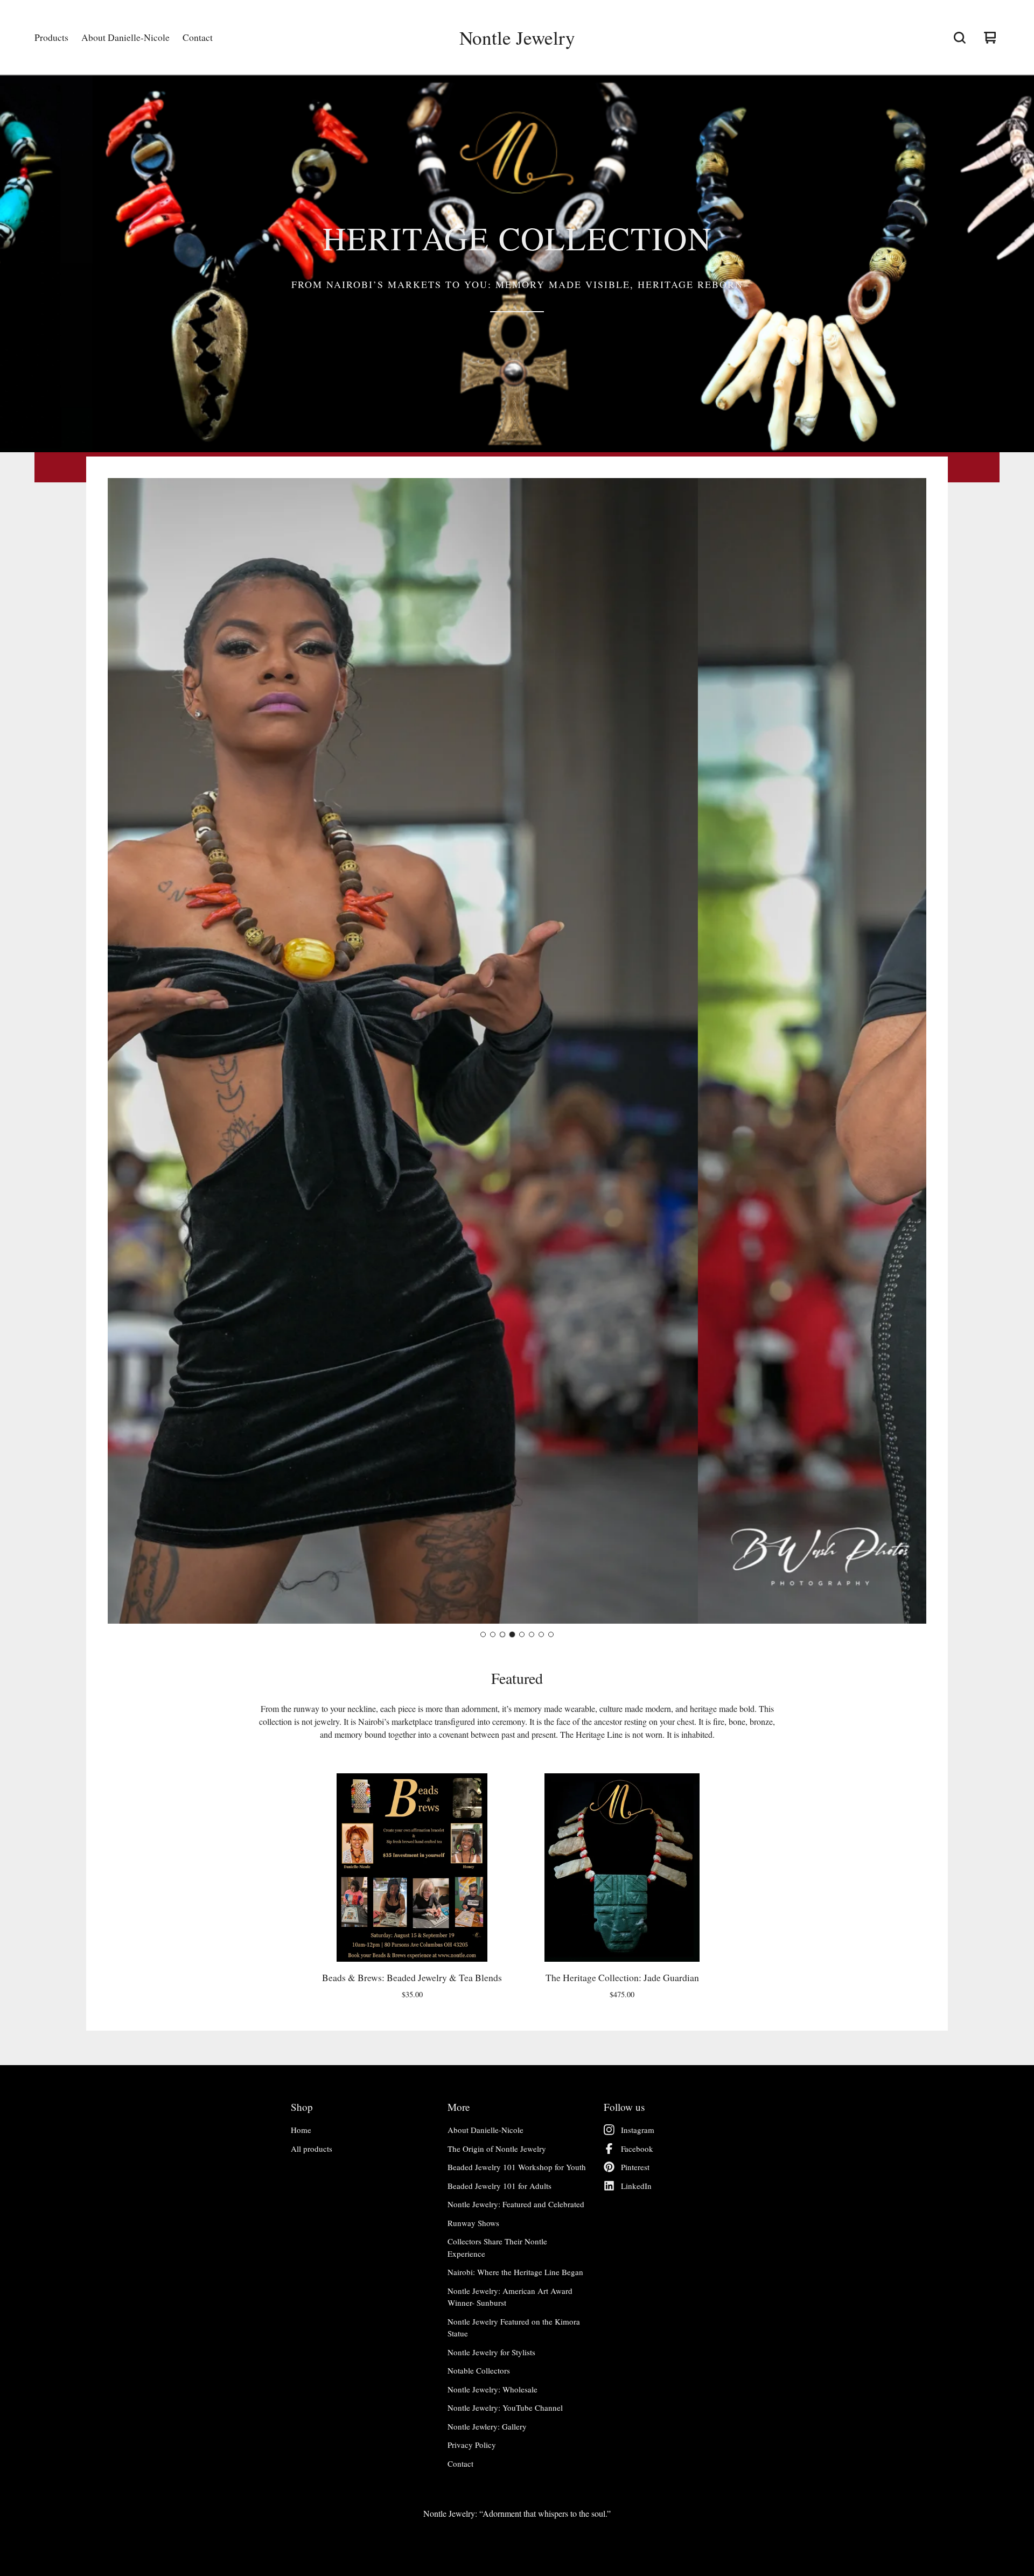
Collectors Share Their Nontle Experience (497, 2247)
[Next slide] (909, 1051)
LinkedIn (636, 2186)
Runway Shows (473, 2223)
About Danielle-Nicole (125, 37)
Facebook (637, 2149)
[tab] (483, 1634)
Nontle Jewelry (517, 38)
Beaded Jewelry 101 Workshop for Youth (517, 2167)
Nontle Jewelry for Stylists (491, 2352)
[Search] (960, 38)
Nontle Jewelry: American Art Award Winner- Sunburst (510, 2297)
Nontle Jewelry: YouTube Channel (505, 2407)
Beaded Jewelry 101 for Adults (499, 2186)
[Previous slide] (125, 1051)
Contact (198, 37)
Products (51, 37)
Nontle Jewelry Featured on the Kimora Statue (514, 2328)
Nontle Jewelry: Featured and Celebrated (516, 2204)
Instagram (638, 2130)
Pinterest (635, 2167)
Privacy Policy (472, 2445)
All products (312, 2149)
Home (301, 2130)
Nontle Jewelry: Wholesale (492, 2389)
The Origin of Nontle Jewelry (497, 2149)
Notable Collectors (479, 2370)
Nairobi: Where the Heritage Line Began (515, 2272)
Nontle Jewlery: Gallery (487, 2426)
